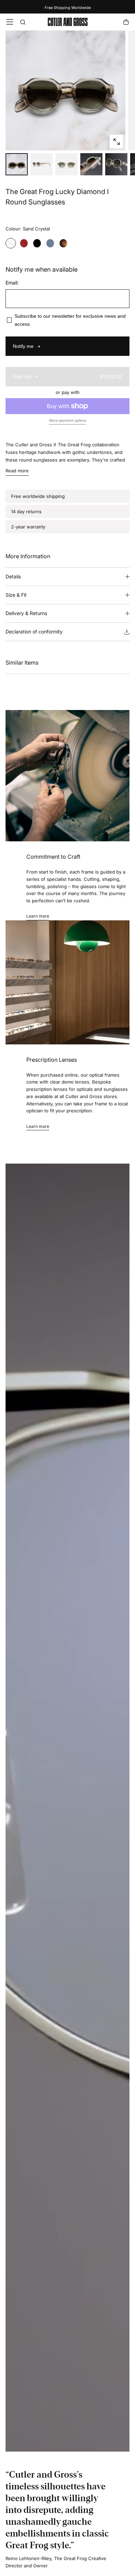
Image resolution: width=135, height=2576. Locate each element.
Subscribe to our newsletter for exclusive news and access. (70, 320)
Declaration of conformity (34, 632)
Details (13, 576)
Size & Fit (16, 595)
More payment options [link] (68, 420)
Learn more (38, 916)
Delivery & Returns (26, 613)
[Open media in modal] (116, 142)
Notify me (23, 346)
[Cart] (126, 23)
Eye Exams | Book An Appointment (68, 8)
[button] (10, 22)
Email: (12, 283)
